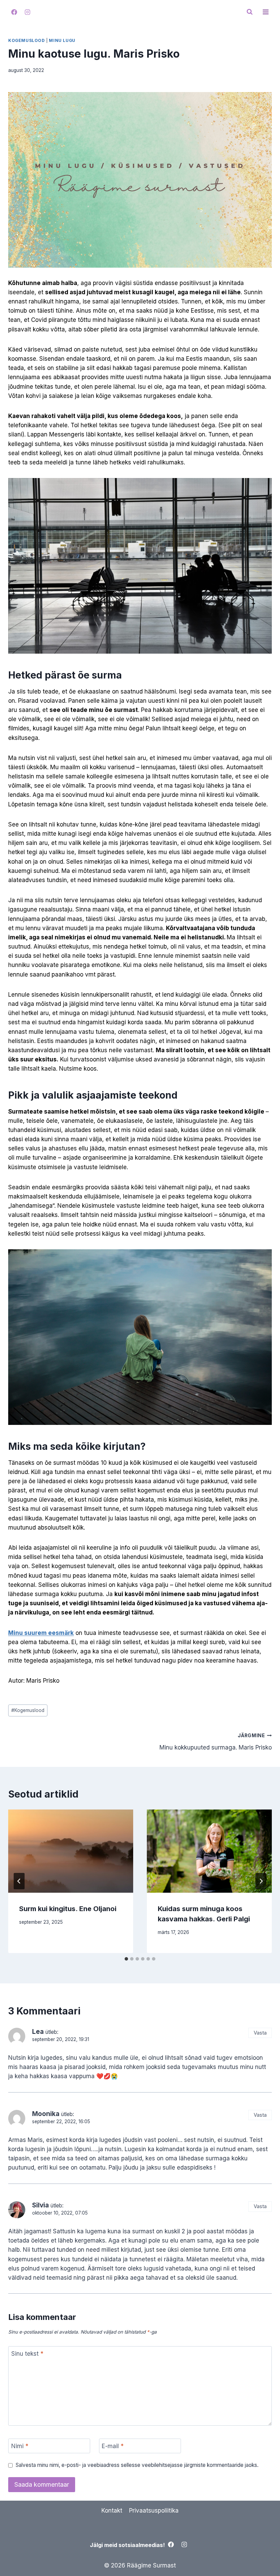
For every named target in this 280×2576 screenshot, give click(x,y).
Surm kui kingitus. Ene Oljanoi (68, 1909)
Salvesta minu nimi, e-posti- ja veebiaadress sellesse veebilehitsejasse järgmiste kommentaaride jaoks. (137, 2465)
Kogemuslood (27, 40)
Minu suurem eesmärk (41, 1633)
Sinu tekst (27, 2354)
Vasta (260, 2033)
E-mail (113, 2446)
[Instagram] (27, 12)
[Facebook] (14, 12)
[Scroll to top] (263, 2555)
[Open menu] (265, 12)
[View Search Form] (250, 12)
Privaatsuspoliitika (154, 2511)
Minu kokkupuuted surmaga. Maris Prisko (216, 1742)
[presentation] (71, 1851)
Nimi (20, 2446)
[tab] (126, 1959)
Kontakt (112, 2511)
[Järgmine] (261, 1881)
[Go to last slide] (19, 1881)
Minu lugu (62, 40)
